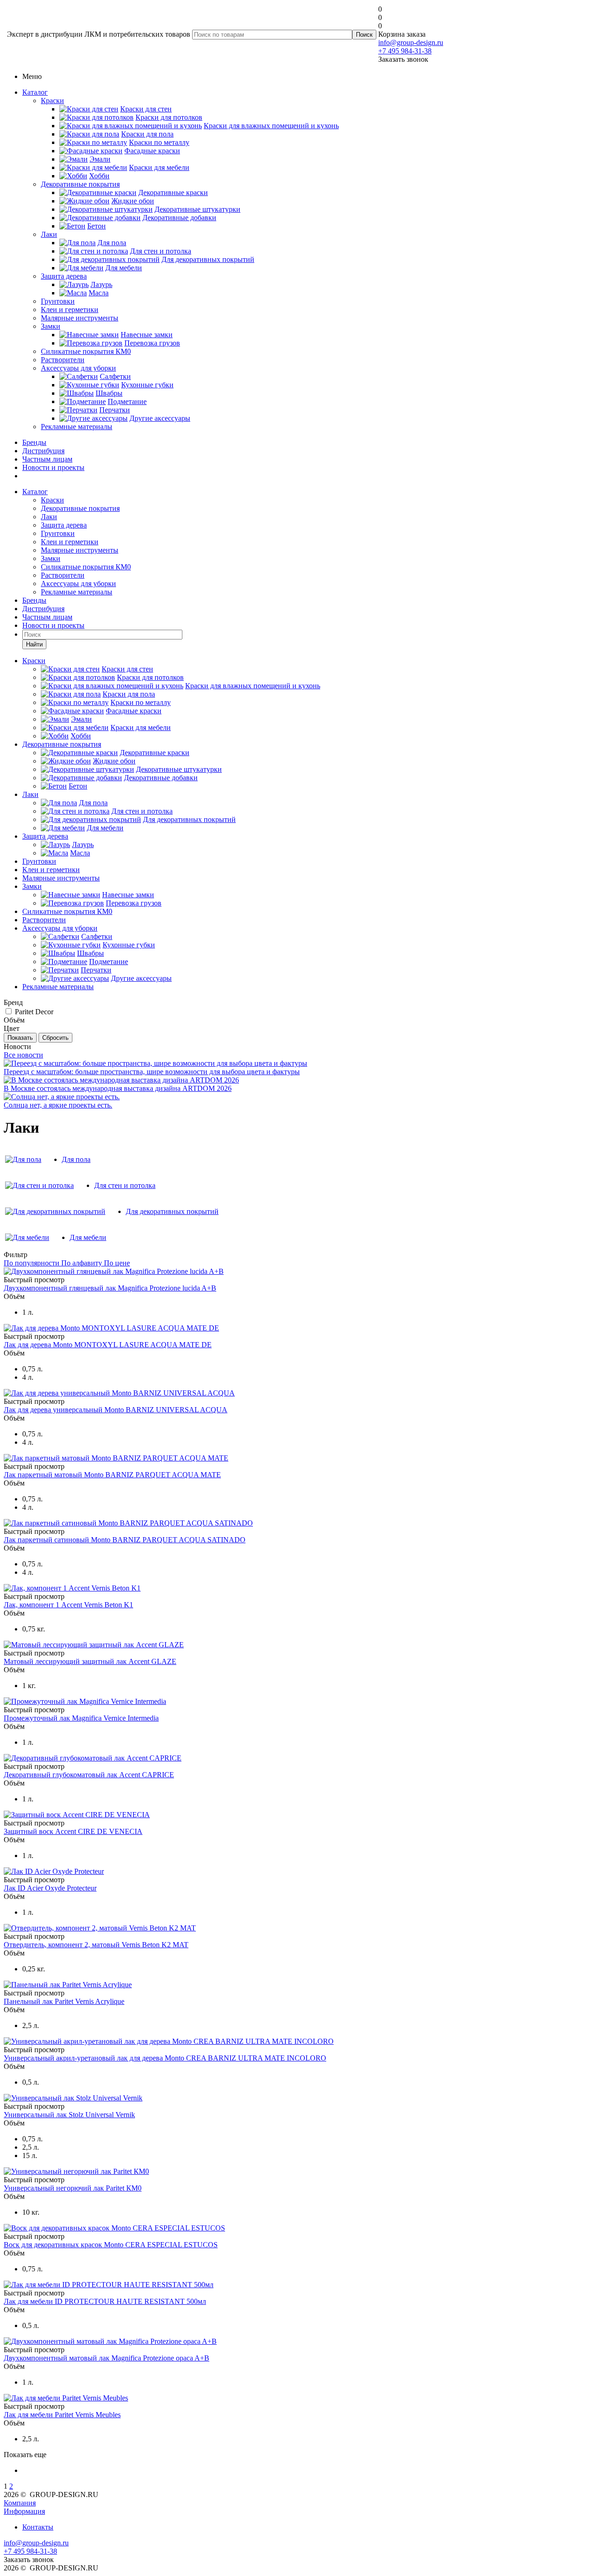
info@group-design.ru (411, 42)
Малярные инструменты (80, 318)
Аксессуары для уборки (78, 368)
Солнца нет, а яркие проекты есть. (58, 1105)
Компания (20, 2503)
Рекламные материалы (77, 427)
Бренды (34, 442)
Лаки (49, 234)
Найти (34, 644)
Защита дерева (64, 276)
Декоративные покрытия (80, 184)
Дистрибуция (43, 451)
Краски (52, 101)
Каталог (35, 92)
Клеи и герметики (70, 310)
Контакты (38, 2527)
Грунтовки (58, 301)
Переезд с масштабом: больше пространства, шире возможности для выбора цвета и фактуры (152, 1072)
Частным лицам (47, 459)
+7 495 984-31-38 (405, 51)
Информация (24, 2511)
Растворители (63, 360)
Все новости (23, 1055)
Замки (51, 326)
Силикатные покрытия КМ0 (86, 351)
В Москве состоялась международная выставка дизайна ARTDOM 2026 (118, 1088)
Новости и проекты (53, 467)
